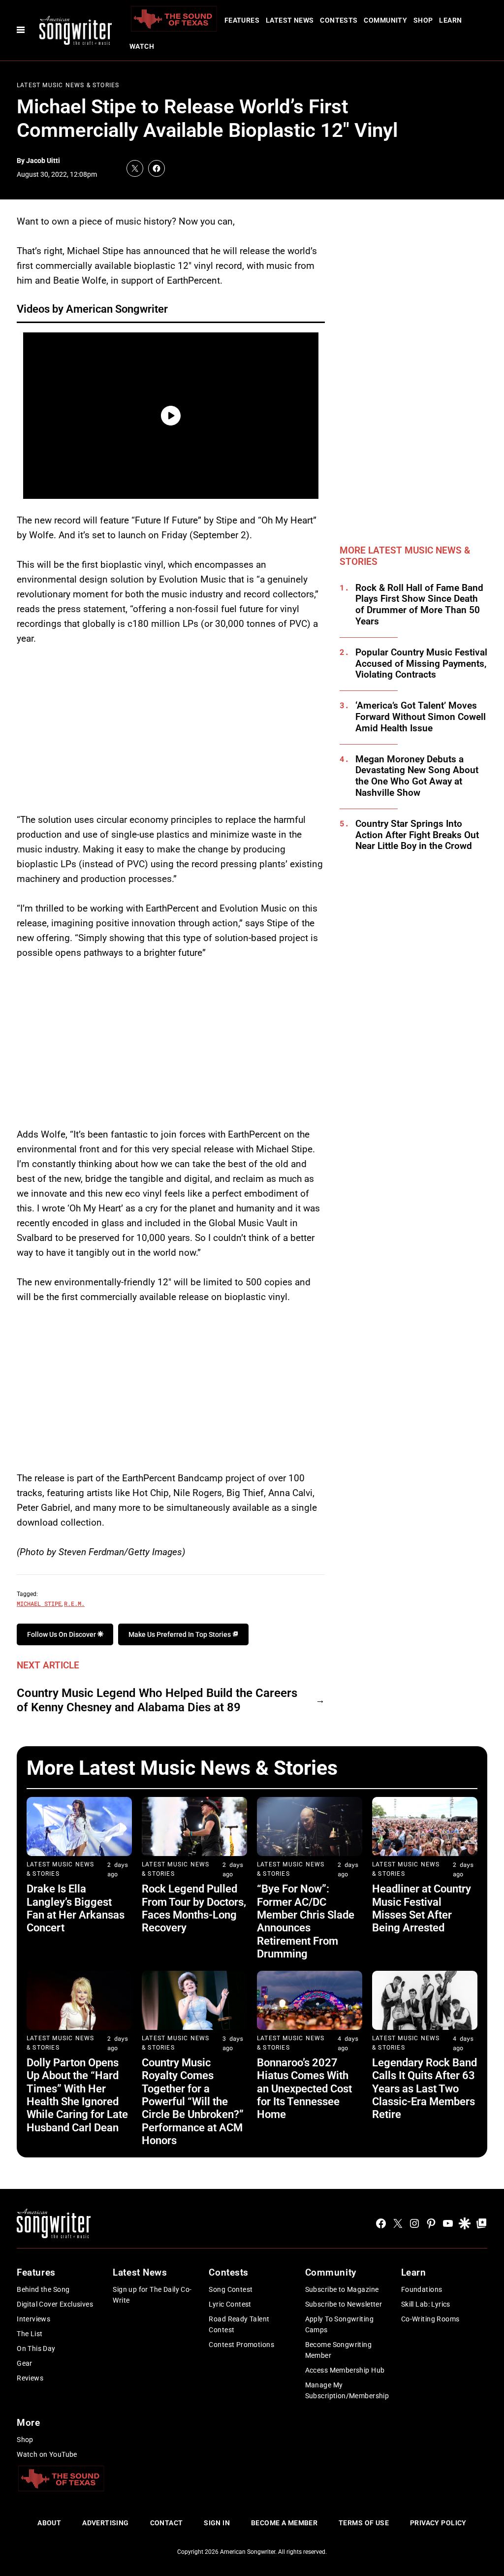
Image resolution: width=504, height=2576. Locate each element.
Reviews (30, 2378)
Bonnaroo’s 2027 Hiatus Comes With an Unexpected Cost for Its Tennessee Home (304, 2089)
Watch (142, 46)
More (28, 2423)
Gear (25, 2363)
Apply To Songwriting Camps (339, 2324)
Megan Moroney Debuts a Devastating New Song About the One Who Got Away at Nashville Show (417, 776)
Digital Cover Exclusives (55, 2304)
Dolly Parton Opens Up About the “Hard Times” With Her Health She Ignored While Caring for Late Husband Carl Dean (77, 2095)
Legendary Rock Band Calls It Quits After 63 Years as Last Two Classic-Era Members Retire (425, 2089)
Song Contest (231, 2289)
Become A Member (284, 2523)
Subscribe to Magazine (342, 2289)
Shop (423, 20)
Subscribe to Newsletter (344, 2304)
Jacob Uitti (43, 161)
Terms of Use (364, 2523)
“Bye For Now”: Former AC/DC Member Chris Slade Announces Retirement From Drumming (306, 1921)
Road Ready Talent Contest (239, 2324)
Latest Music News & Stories (68, 85)
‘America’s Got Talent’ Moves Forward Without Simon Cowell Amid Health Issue (421, 717)
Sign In (217, 2523)
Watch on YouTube (47, 2454)
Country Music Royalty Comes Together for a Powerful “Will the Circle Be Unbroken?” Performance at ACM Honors (193, 2102)
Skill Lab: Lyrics (426, 2304)
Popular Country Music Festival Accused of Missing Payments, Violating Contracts (421, 664)
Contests (339, 20)
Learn (450, 20)
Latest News (290, 20)
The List (30, 2334)
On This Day (36, 2348)
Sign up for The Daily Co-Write (152, 2295)
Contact (167, 2523)
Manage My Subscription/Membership (347, 2390)
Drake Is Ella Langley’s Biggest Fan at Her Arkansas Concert (76, 1908)
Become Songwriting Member (339, 2350)
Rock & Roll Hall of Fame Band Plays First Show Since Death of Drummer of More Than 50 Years (419, 605)
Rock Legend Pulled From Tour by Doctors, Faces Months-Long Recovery (194, 1908)
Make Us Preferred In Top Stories (180, 1634)
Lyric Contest (230, 2304)
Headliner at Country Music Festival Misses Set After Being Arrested (422, 1908)
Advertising (106, 2523)
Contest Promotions (241, 2345)
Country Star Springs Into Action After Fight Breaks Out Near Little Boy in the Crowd (417, 835)
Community (385, 20)
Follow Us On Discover (62, 1634)
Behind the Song (43, 2289)
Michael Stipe (39, 1603)
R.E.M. (74, 1603)
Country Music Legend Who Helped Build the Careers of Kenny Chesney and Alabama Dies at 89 (157, 1700)
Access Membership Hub (345, 2370)
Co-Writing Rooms (430, 2319)
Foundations (422, 2289)
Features (242, 20)
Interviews (33, 2319)
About (49, 2523)
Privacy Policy (438, 2523)
